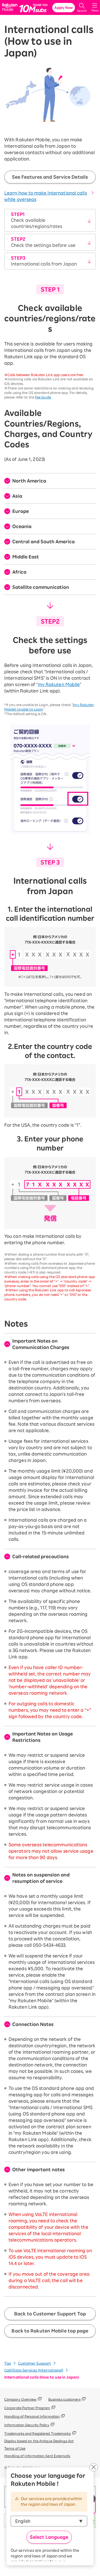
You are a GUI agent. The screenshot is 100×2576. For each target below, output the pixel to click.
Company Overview (20, 2399)
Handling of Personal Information (32, 2416)
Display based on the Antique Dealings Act (39, 2441)
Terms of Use (15, 2448)
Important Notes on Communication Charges (41, 1344)
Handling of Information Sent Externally (37, 2456)
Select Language (49, 2537)
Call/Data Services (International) (34, 2370)
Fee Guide (43, 397)
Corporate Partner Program (27, 2408)
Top (8, 2363)
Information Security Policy (27, 2425)
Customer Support (35, 2363)
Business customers (64, 2399)
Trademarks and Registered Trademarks (38, 2433)
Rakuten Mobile (11, 8)
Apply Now (64, 7)
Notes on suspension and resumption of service (41, 1878)
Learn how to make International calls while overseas (46, 196)
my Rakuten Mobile (59, 684)
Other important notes (39, 2170)
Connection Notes (33, 2024)
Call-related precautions (41, 1557)
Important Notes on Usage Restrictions (43, 1737)
